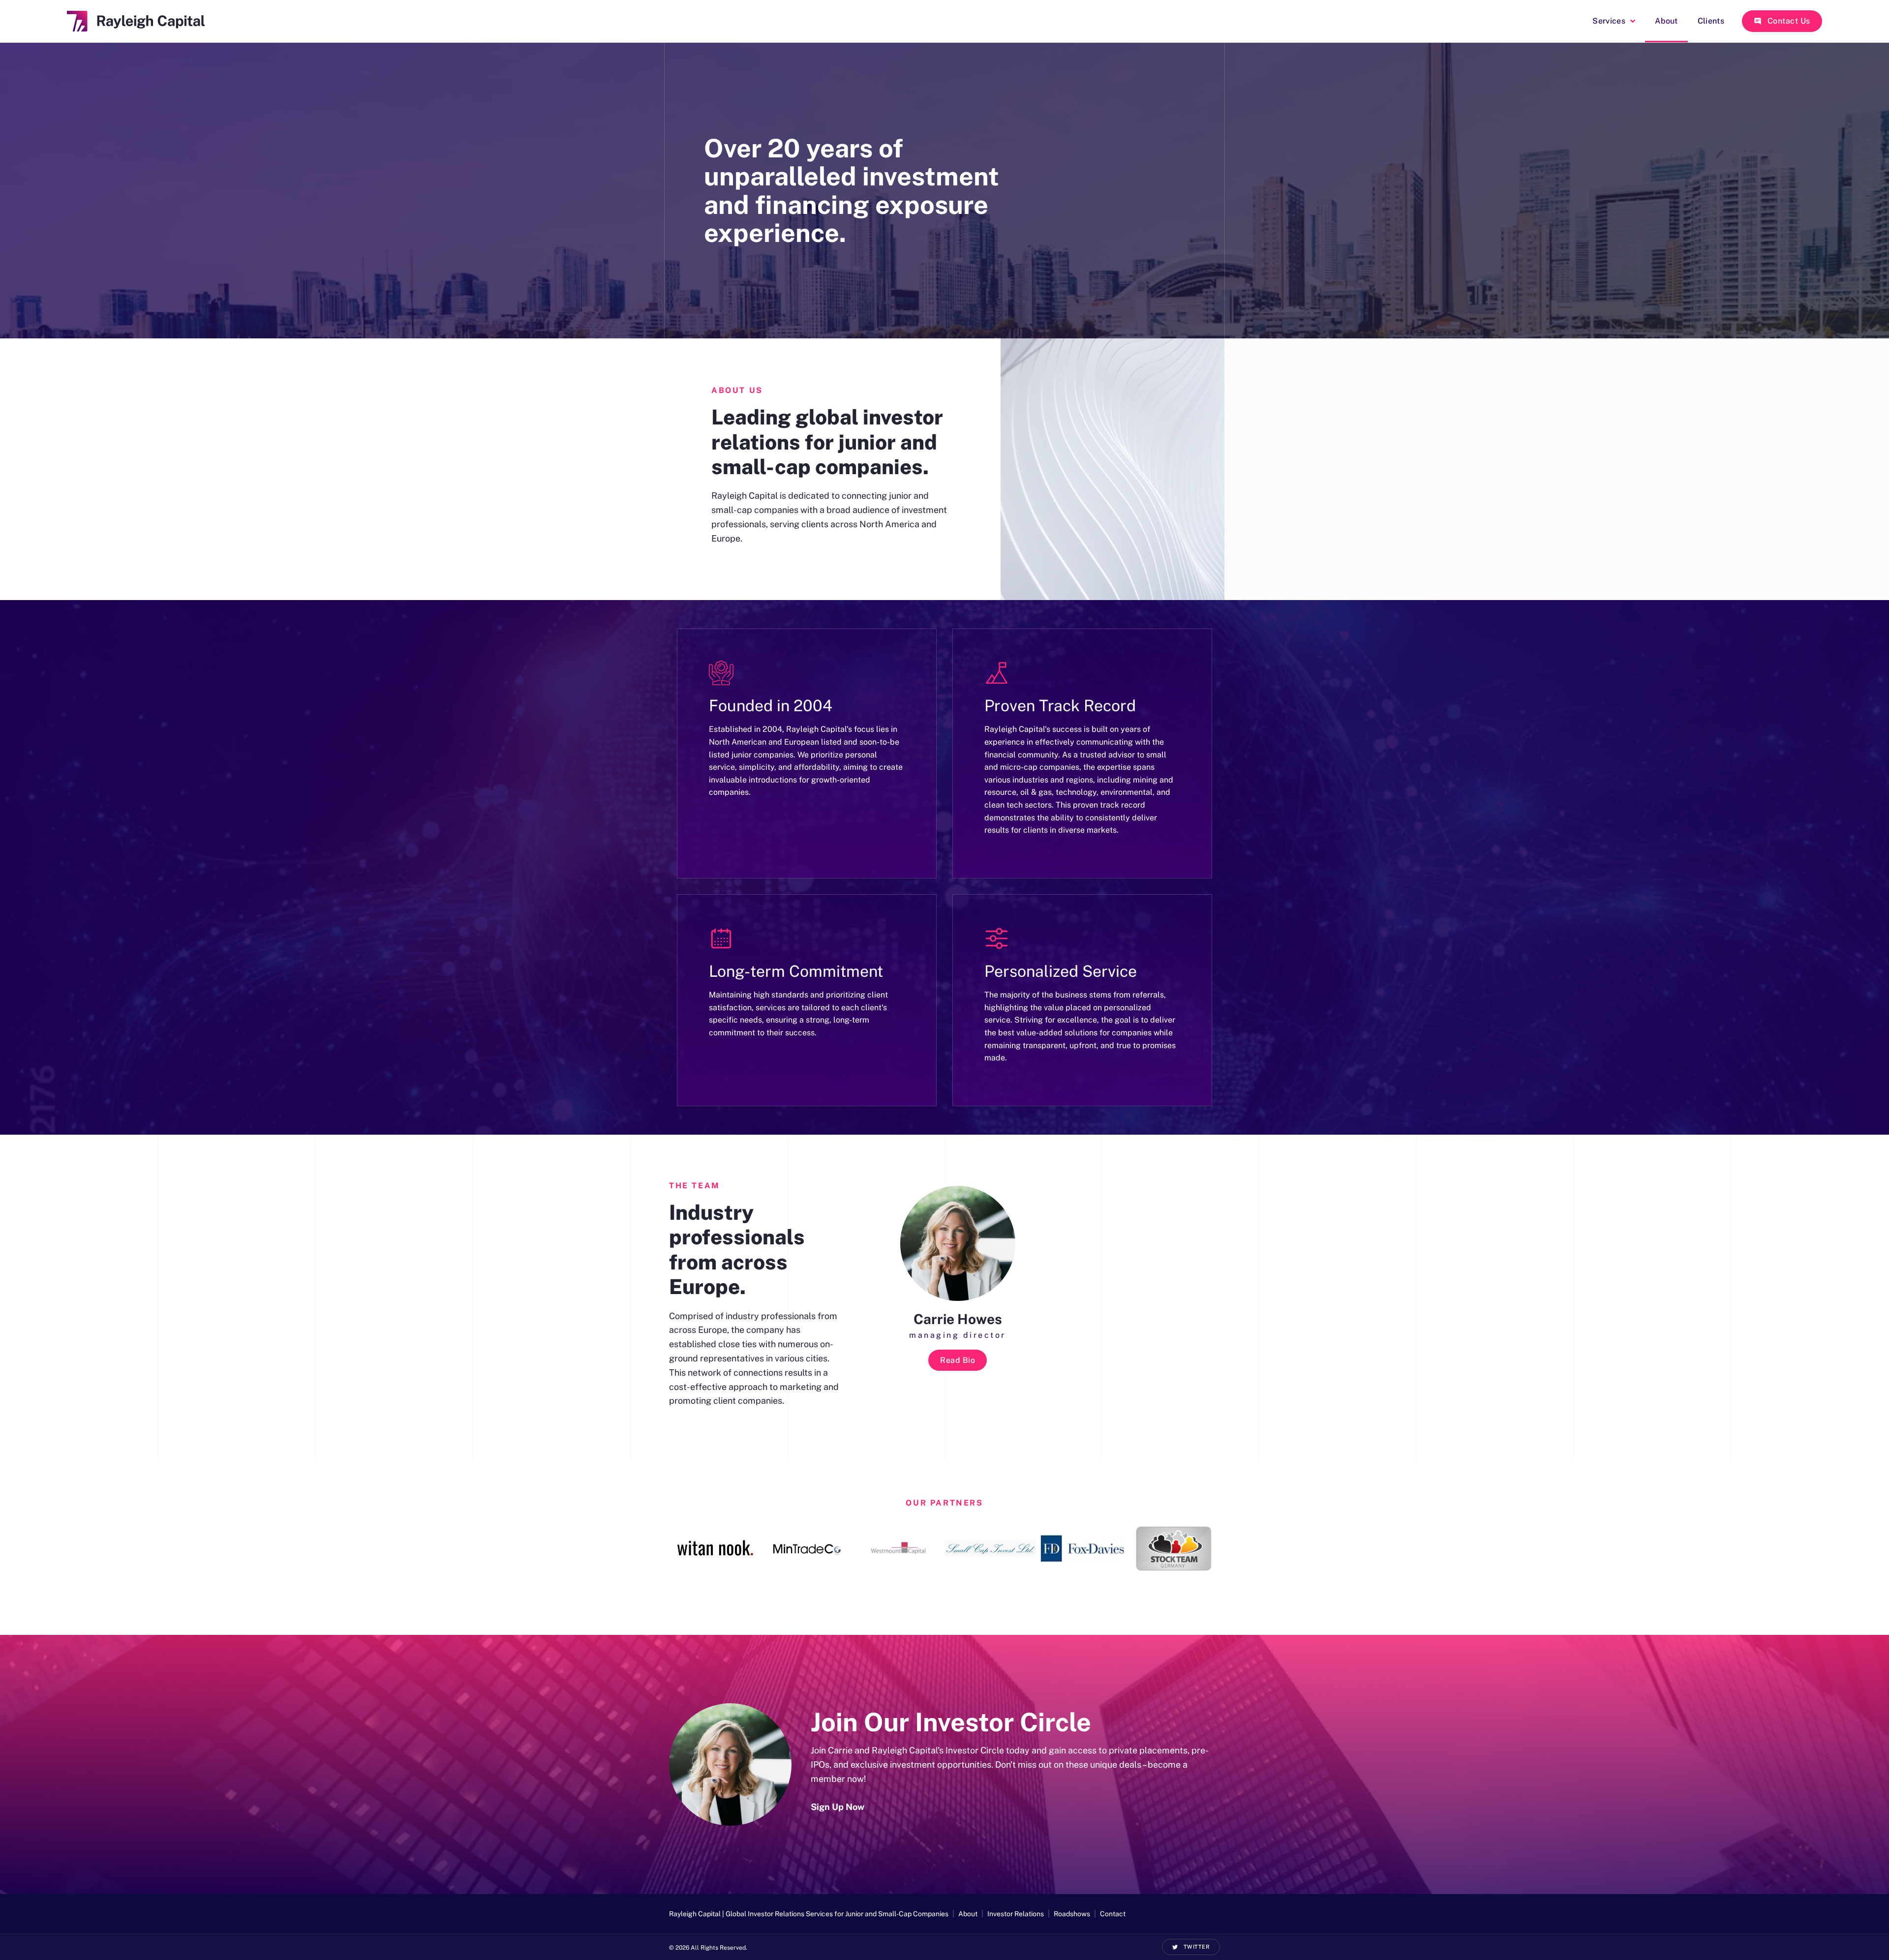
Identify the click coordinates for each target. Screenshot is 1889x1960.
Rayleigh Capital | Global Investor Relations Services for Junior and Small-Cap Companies (809, 1914)
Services (1609, 21)
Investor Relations (1016, 1914)
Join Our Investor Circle (951, 1722)
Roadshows (1072, 1914)
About (1666, 21)
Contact (1113, 1914)
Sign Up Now (838, 1807)
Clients (1711, 21)
